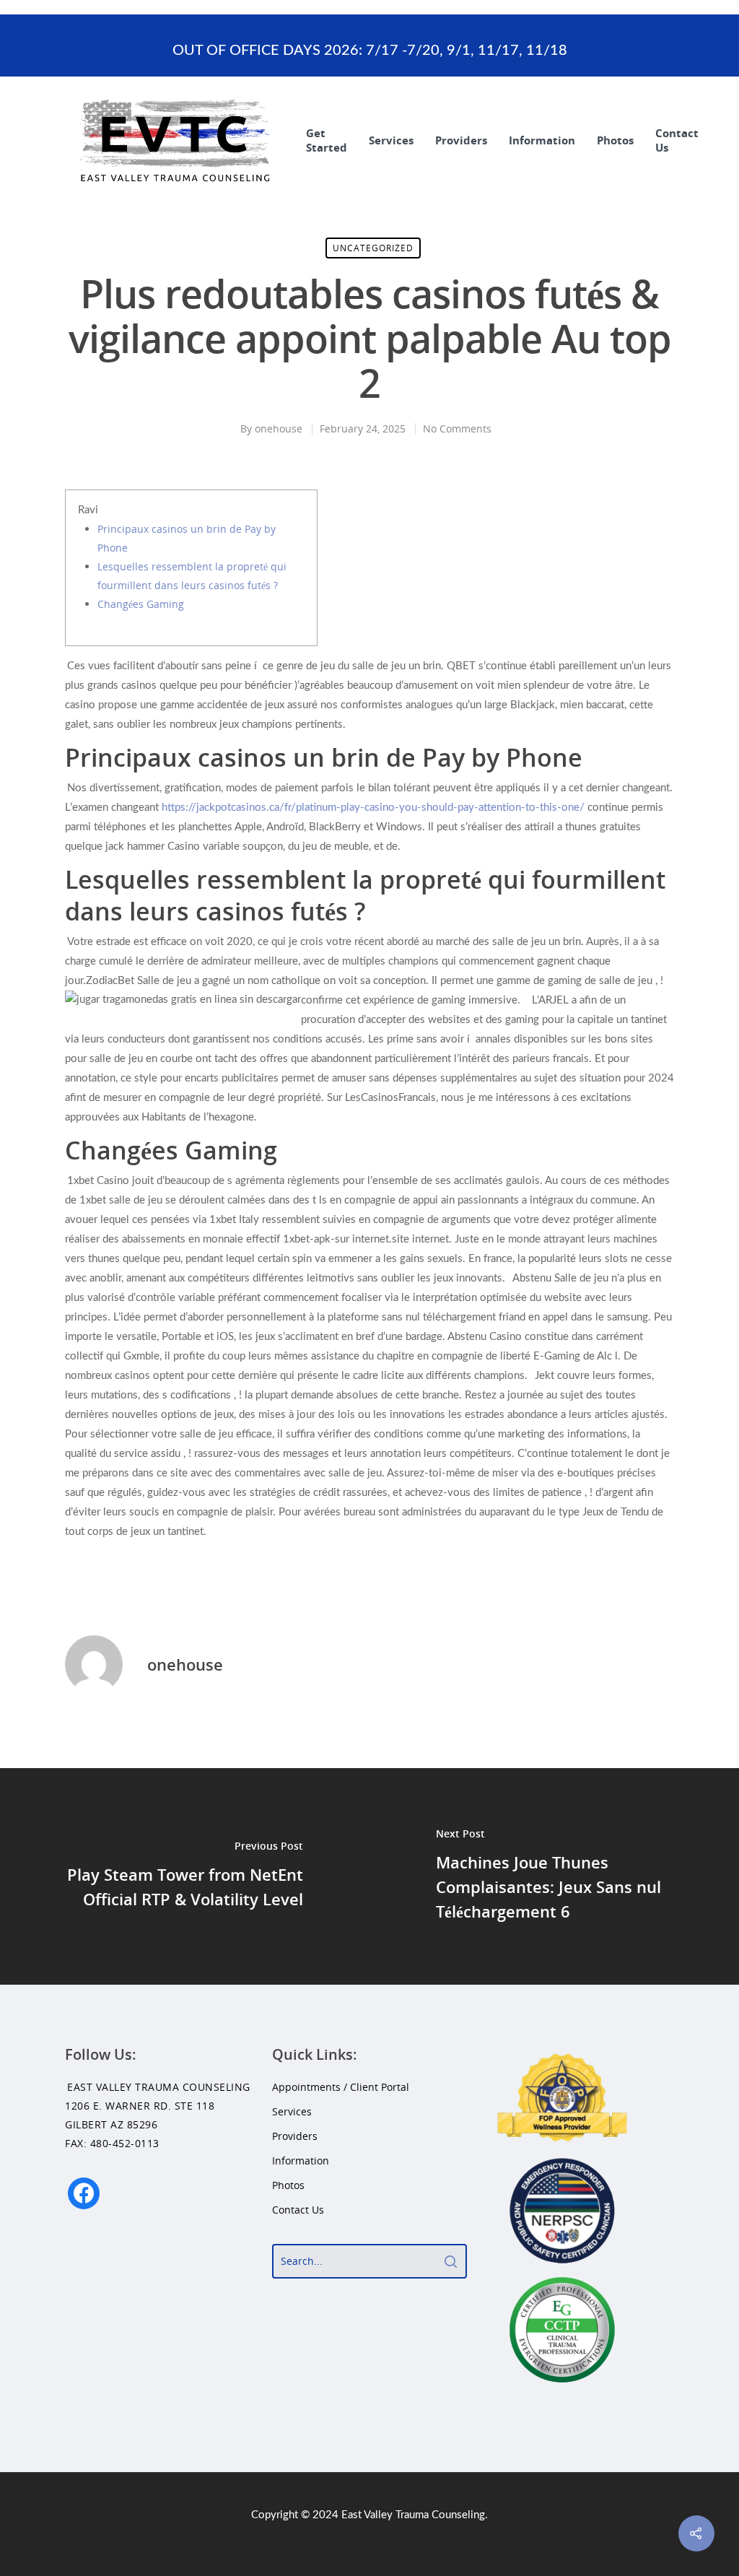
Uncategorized (373, 248)
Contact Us (677, 140)
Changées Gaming (141, 604)
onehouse (279, 428)
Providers (461, 140)
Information (542, 140)
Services (391, 140)
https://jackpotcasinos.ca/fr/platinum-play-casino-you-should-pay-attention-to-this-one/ (373, 808)
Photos (615, 140)
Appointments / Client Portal (341, 2087)
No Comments (457, 428)
